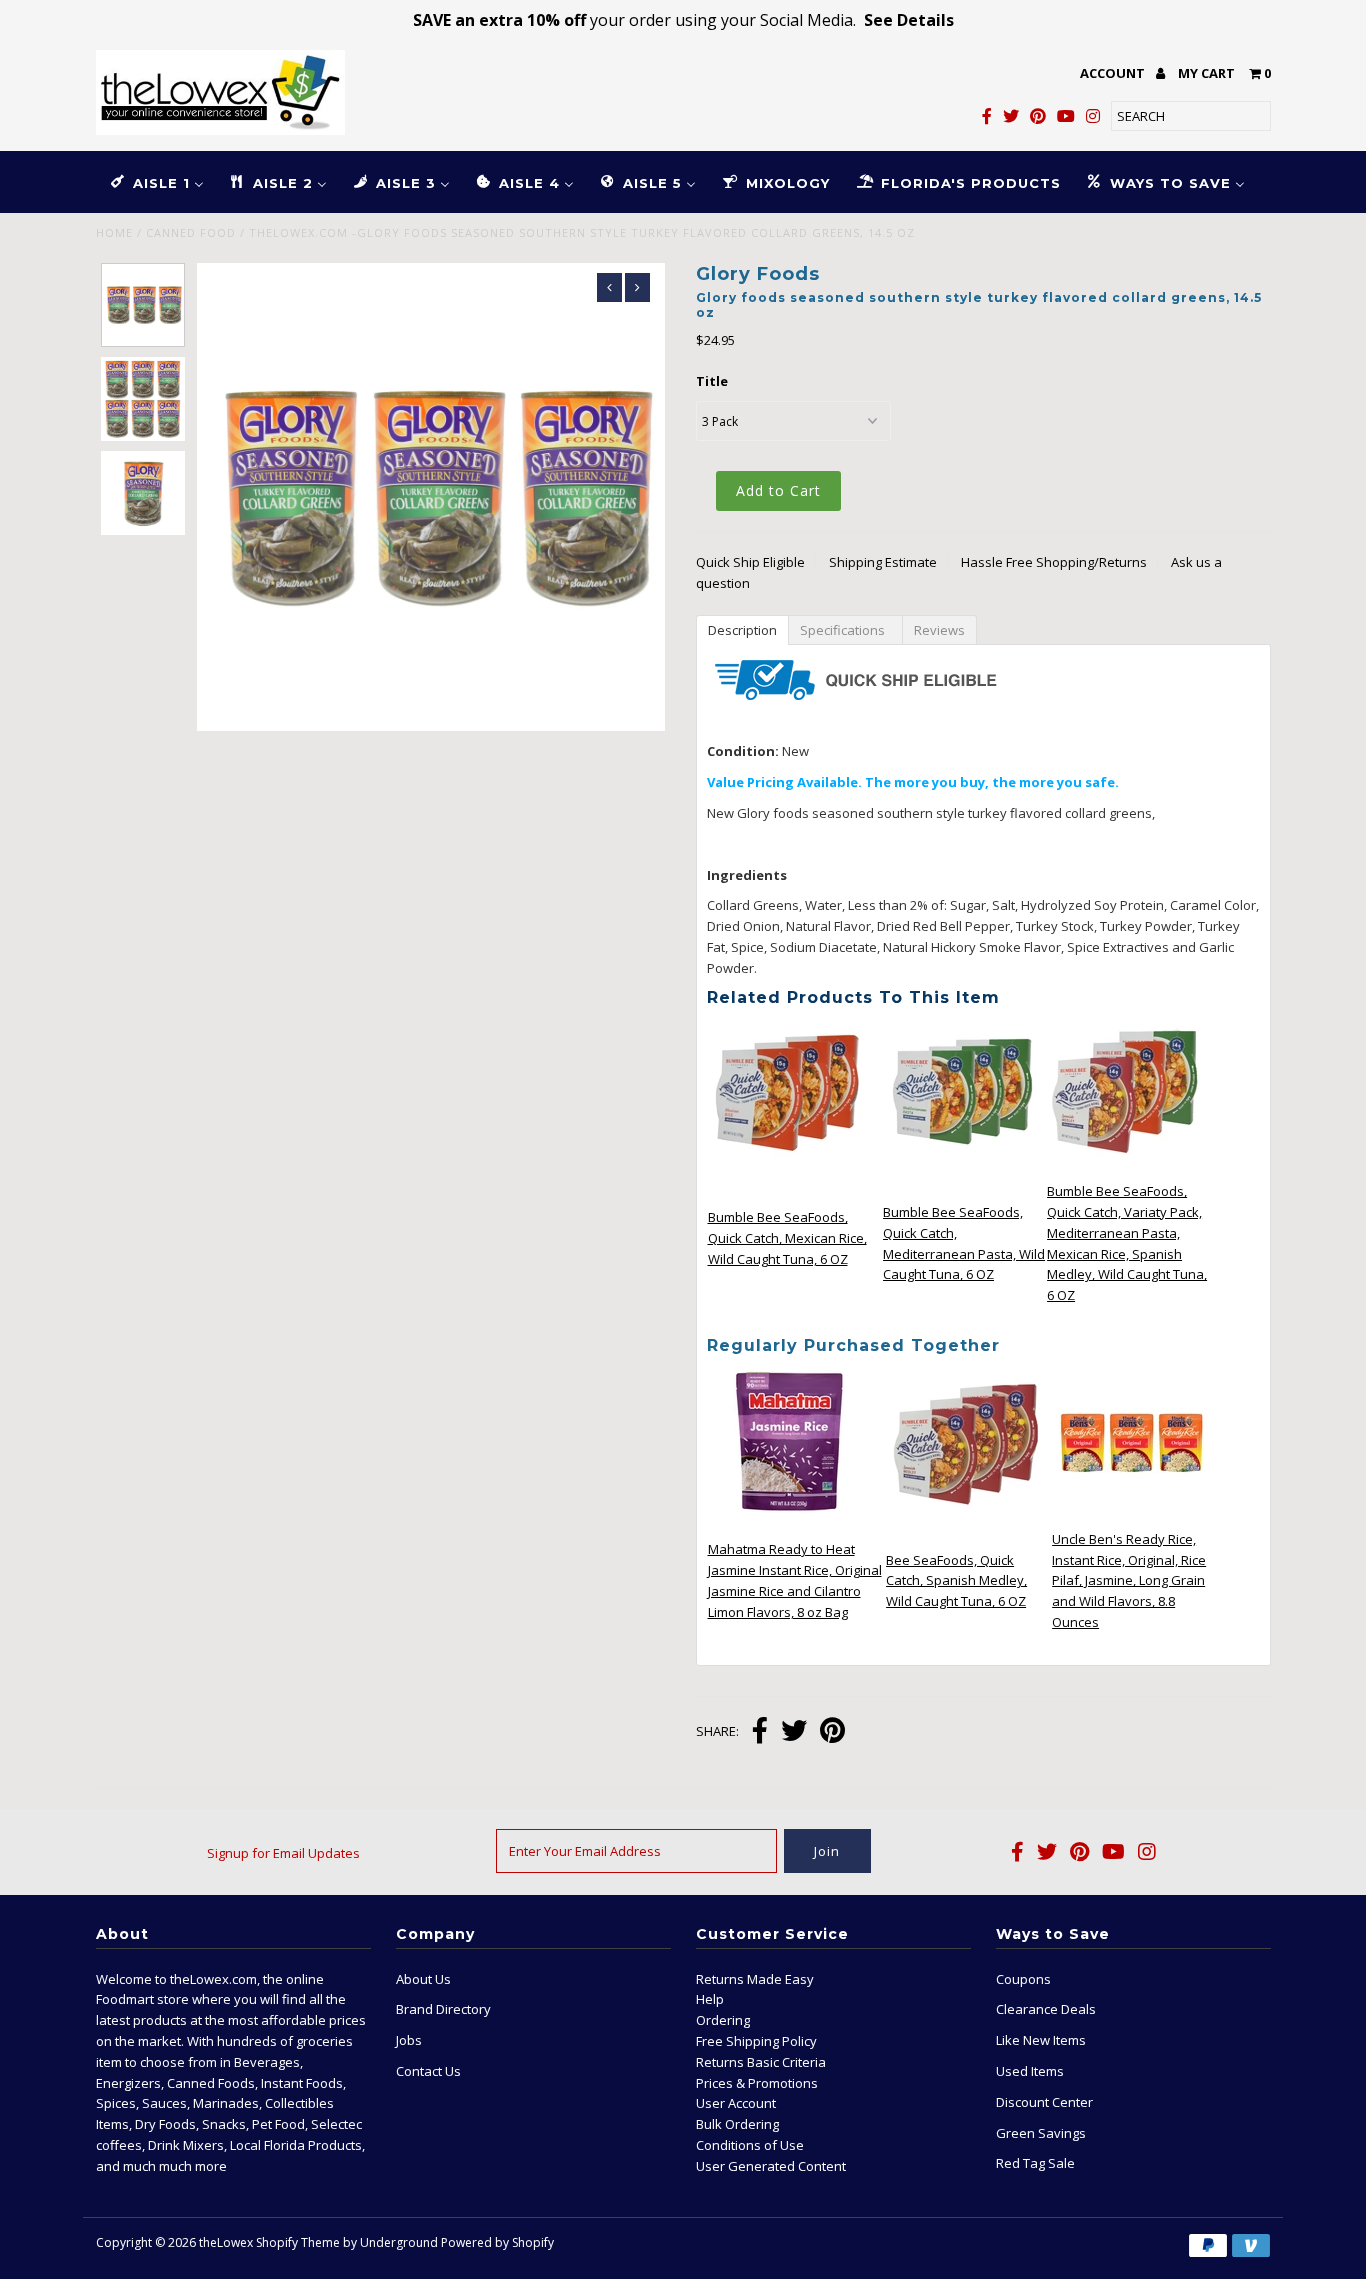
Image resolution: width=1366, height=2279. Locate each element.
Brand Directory (443, 2009)
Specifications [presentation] (845, 630)
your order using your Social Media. (683, 20)
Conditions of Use (750, 2145)
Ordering (723, 2020)
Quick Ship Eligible (750, 562)
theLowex (226, 2242)
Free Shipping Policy (756, 2041)
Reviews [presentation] (939, 630)
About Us (423, 1979)
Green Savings (1041, 2133)
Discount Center (1044, 2102)
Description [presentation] (742, 630)
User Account (736, 2103)
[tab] (742, 629)
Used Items (1030, 2071)
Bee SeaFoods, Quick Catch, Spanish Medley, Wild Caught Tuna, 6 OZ (956, 1581)
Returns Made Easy (755, 1979)
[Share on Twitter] (794, 1732)
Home (114, 232)
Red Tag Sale (1035, 2163)
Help (710, 1999)
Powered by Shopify (497, 2242)
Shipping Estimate (883, 562)
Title (712, 381)
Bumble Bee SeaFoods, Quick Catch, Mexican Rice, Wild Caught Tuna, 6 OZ (787, 1238)
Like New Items (1041, 2040)
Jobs (409, 2040)
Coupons (1023, 1979)
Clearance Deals (1046, 2009)
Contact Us (428, 2071)
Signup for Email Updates (283, 1853)
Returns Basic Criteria (761, 2062)
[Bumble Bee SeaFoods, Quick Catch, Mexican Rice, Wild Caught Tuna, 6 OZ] (788, 1168)
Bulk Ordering (737, 2124)
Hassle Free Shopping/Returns (1054, 562)
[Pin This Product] (832, 1732)
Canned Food (191, 232)
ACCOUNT (1114, 73)
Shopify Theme (298, 2242)
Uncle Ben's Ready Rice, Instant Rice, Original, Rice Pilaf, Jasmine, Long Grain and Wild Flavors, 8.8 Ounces (1129, 1580)
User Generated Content (771, 2166)
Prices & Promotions (757, 2083)
